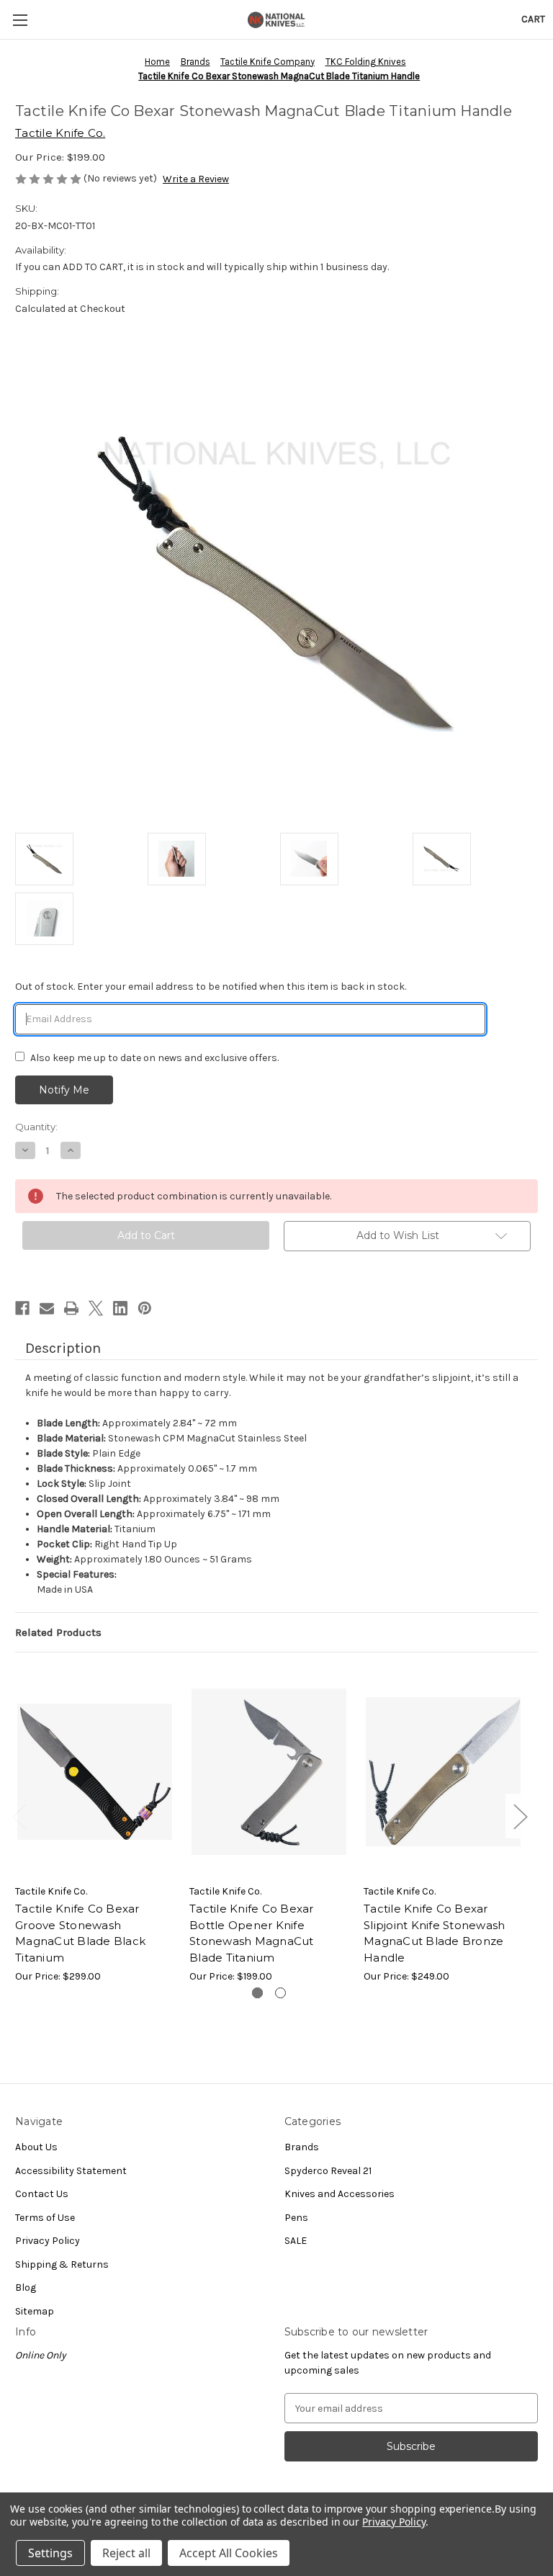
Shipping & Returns (62, 2264)
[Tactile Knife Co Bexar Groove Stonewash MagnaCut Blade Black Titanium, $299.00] (95, 1772)
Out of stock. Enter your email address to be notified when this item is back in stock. (211, 987)
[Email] (47, 1308)
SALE (296, 2241)
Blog (26, 2287)
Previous (19, 1816)
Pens (296, 2218)
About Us (36, 2147)
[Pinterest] (145, 1308)
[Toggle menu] (20, 20)
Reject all (126, 2553)
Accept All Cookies (229, 2553)
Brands (302, 2147)
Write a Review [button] (196, 179)
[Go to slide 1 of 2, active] (257, 1993)
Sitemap (35, 2311)
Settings (50, 2553)
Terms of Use (45, 2218)
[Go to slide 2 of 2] (280, 1993)
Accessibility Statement (71, 2171)
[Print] (71, 1308)
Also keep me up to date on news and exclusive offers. (154, 1058)
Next (520, 1816)
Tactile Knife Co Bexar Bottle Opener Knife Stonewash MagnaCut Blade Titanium (252, 1933)
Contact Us (42, 2194)
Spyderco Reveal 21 (328, 2171)
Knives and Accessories (340, 2194)
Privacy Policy (48, 2241)
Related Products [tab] (58, 1632)
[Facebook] (22, 1308)
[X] (96, 1308)
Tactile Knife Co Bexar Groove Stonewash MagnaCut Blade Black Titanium (80, 1933)
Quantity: (36, 1127)
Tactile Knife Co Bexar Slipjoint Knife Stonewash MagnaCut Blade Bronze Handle (434, 1933)
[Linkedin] (120, 1308)
